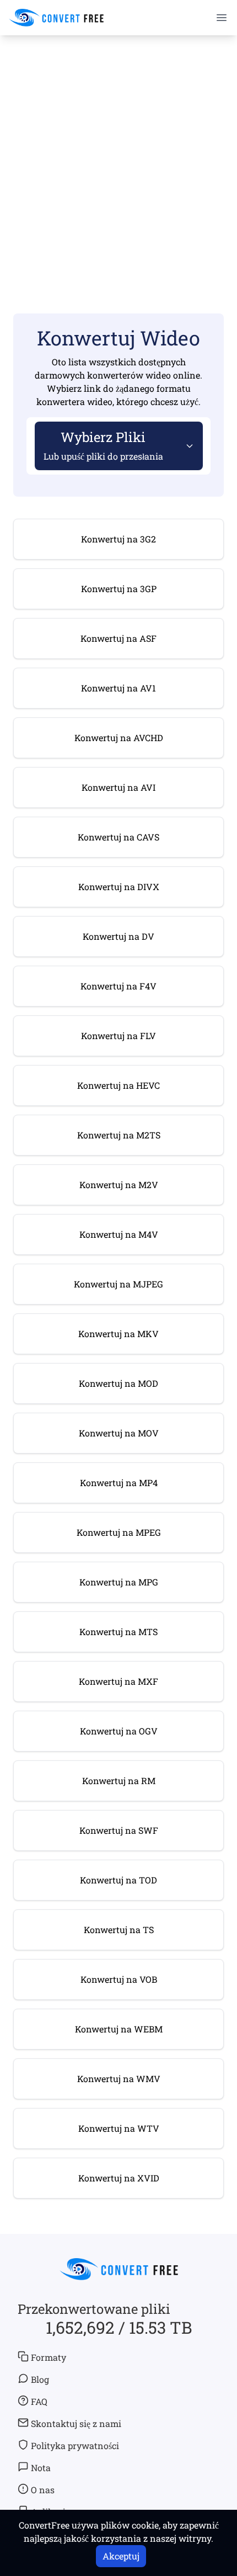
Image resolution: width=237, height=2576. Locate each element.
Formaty (49, 2357)
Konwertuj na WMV (119, 2079)
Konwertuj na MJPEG (118, 1284)
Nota (41, 2468)
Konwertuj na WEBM (119, 2029)
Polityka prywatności (75, 2445)
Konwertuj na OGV (119, 1731)
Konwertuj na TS (119, 1930)
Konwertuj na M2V (119, 1185)
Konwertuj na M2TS (119, 1135)
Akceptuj (121, 2556)
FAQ (39, 2401)
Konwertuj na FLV (118, 1036)
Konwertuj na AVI (118, 787)
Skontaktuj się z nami (76, 2423)
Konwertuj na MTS (118, 1632)
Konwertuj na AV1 (118, 688)
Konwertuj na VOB (119, 1979)
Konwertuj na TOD (118, 1880)
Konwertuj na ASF (118, 638)
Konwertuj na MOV (119, 1433)
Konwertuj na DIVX (119, 887)
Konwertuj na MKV (118, 1334)
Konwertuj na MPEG (119, 1532)
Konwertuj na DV (118, 936)
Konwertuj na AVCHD (119, 738)
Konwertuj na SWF (119, 1830)
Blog (40, 2379)
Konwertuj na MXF (118, 1681)
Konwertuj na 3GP (119, 589)
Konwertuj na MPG (119, 1582)
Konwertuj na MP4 (119, 1483)
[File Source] (187, 446)
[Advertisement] (118, 161)
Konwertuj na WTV (119, 2128)
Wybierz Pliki (103, 445)
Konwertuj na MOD (118, 1383)
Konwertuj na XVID (119, 2178)
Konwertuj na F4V (118, 986)
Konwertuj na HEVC (118, 1085)
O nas (43, 2490)
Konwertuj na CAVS (118, 837)
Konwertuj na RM (119, 1781)
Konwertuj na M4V (119, 1234)
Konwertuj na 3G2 (118, 539)
